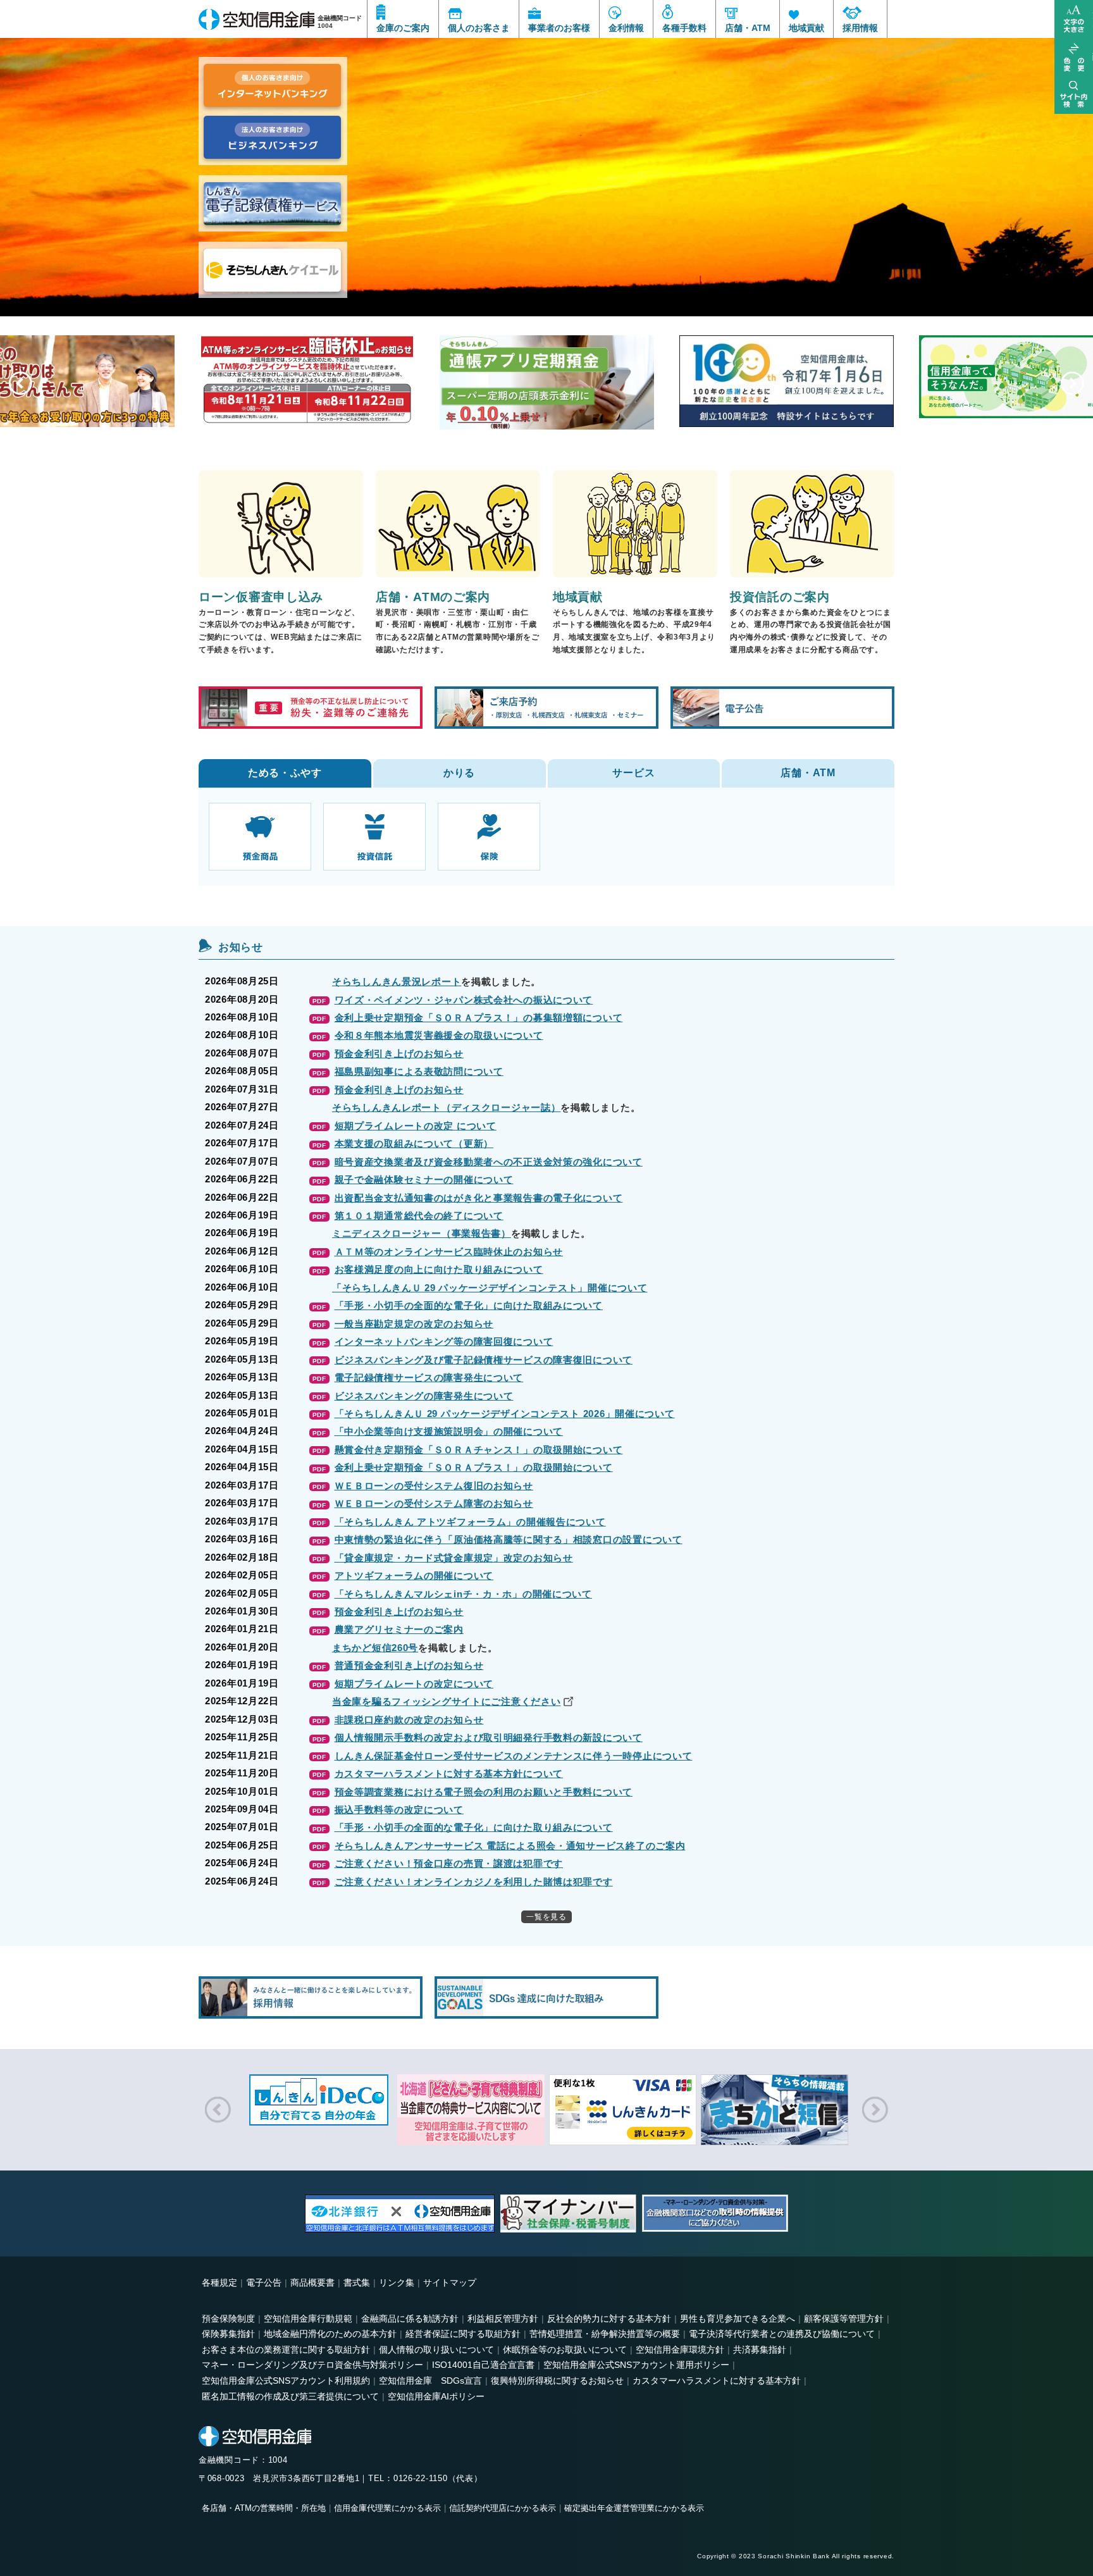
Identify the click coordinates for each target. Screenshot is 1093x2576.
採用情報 (860, 28)
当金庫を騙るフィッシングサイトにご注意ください (447, 1701)
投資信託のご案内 (780, 597)
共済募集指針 (760, 2350)
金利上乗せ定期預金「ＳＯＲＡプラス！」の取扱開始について (474, 1467)
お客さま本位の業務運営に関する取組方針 (286, 2350)
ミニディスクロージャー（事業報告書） (422, 1233)
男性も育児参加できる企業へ (738, 2319)
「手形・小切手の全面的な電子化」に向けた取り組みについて (474, 1827)
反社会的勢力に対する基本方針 (609, 2319)
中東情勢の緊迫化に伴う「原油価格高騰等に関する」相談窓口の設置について (509, 1539)
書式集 (357, 2282)
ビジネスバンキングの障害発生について (424, 1396)
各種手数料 (684, 28)
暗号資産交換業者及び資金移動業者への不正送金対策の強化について (489, 1162)
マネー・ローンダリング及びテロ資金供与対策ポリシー (312, 2365)
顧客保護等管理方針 (844, 2319)
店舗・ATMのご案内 (433, 597)
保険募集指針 (228, 2334)
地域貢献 (806, 28)
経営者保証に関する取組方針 (463, 2334)
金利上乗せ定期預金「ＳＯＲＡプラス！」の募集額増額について (479, 1018)
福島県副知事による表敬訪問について (419, 1071)
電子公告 (264, 2282)
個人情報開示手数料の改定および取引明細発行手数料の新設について (489, 1737)
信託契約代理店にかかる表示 (503, 2508)
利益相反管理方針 (503, 2319)
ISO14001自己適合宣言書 (483, 2365)
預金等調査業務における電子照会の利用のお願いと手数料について (484, 1792)
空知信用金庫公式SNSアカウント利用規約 (286, 2381)
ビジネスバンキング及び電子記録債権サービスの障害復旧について (484, 1360)
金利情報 (626, 28)
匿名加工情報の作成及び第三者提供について (290, 2396)
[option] (546, 158)
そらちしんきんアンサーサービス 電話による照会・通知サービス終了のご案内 (510, 1846)
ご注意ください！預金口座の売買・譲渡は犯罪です (449, 1863)
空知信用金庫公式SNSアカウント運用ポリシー (636, 2365)
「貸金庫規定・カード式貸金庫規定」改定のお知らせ (454, 1558)
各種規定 (219, 2282)
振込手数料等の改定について (399, 1810)
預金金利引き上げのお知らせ (399, 1054)
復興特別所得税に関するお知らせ (557, 2381)
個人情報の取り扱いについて (436, 2350)
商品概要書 (312, 2282)
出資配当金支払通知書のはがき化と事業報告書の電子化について (479, 1198)
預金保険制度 (228, 2319)
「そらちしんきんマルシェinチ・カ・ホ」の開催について (463, 1594)
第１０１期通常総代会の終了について (419, 1216)
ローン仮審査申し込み (261, 597)
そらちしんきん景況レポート (397, 981)
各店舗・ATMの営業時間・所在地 (264, 2508)
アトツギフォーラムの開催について (414, 1576)
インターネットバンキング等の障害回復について (444, 1341)
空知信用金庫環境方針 (680, 2350)
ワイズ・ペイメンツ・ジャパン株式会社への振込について (464, 1000)
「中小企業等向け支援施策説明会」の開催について (449, 1431)
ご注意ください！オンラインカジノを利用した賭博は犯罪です (474, 1882)
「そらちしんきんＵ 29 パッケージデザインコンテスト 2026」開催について (505, 1414)
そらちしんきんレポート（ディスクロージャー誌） (447, 1107)
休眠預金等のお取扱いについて (565, 2350)
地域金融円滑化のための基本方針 (330, 2334)
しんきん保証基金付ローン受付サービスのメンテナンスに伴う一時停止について (514, 1756)
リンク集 (397, 2282)
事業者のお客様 (559, 28)
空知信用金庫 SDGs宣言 (430, 2381)
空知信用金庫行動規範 (308, 2319)
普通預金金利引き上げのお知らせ (409, 1665)
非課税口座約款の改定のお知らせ (409, 1720)
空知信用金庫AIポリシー (436, 2396)
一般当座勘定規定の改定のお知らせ (414, 1324)
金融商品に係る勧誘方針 (410, 2319)
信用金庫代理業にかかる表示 (387, 2508)
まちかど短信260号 (375, 1648)
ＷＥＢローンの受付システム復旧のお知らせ (434, 1486)
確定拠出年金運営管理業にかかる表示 (634, 2508)
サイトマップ (450, 2282)
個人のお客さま (479, 28)
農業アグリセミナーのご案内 (399, 1629)
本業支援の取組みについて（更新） (414, 1143)
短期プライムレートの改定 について (416, 1126)
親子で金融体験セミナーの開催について (424, 1180)
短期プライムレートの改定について (414, 1684)
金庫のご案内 (403, 28)
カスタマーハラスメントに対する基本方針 (717, 2381)
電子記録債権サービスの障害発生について (429, 1378)
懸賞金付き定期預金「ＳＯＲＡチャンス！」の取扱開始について (479, 1450)
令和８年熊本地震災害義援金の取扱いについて (439, 1035)
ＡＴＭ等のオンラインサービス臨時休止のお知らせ (449, 1252)
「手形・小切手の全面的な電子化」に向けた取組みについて (469, 1305)
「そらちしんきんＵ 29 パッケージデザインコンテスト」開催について (490, 1288)
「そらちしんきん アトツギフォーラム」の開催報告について (470, 1522)
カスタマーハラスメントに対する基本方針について (449, 1774)
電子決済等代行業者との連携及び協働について (782, 2334)
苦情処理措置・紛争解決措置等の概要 (605, 2334)
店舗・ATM (748, 28)
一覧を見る (546, 1917)
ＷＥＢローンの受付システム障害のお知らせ (434, 1503)
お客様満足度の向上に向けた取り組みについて (439, 1269)
